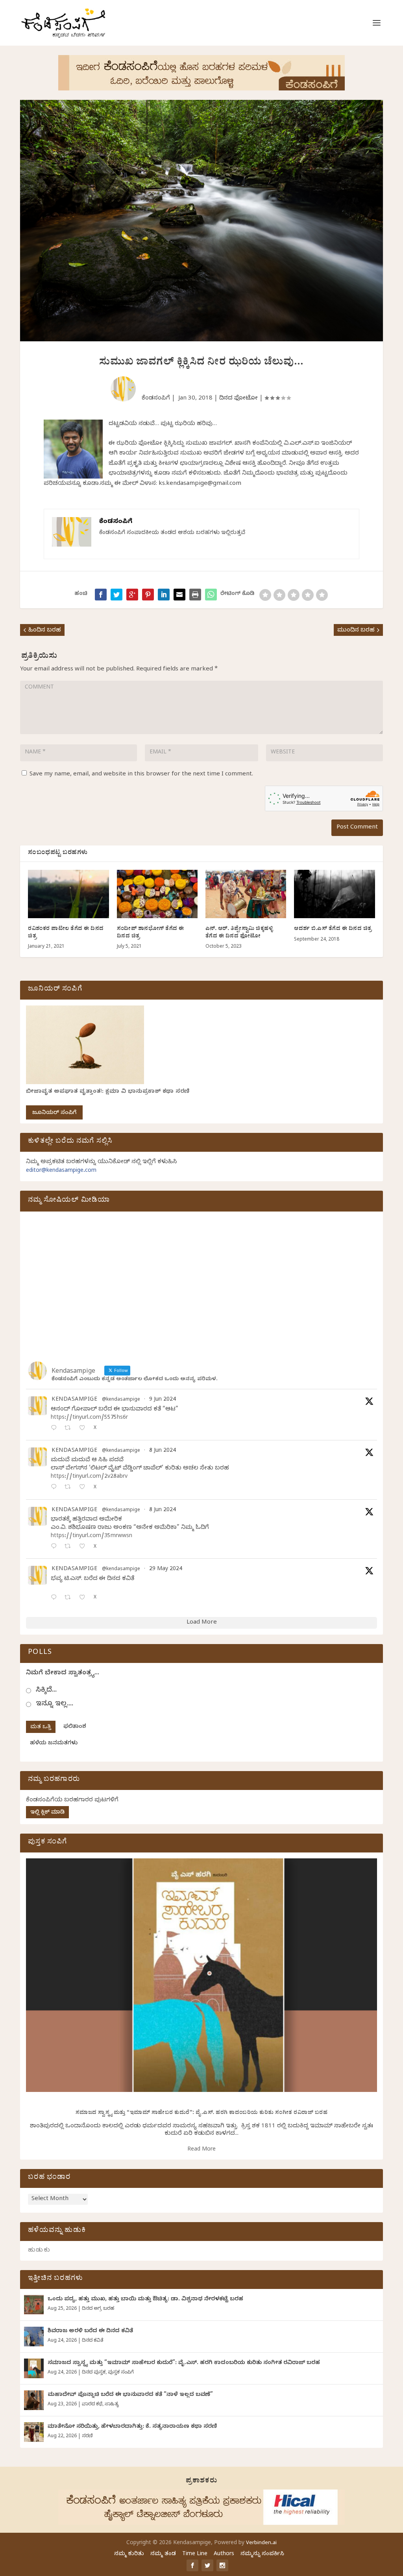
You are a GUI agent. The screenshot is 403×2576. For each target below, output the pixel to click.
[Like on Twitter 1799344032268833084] (84, 1547)
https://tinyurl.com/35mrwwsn (92, 1537)
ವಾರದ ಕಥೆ (92, 2405)
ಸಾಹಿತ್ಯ (112, 2405)
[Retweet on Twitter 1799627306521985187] (70, 1429)
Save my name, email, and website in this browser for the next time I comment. (141, 775)
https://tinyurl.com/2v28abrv (89, 1477)
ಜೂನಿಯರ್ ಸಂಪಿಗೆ (54, 1113)
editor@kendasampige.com (61, 1171)
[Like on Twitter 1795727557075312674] (84, 1598)
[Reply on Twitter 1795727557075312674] (55, 1598)
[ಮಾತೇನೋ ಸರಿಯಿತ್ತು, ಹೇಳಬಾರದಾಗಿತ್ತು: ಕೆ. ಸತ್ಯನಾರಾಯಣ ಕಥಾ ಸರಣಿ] (34, 2432)
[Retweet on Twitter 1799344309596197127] (70, 1488)
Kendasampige (74, 1400)
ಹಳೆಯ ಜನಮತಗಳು (54, 1744)
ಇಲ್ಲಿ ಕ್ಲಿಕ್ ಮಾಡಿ (47, 1813)
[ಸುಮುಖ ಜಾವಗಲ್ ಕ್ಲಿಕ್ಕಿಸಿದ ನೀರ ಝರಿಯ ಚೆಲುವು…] (211, 595)
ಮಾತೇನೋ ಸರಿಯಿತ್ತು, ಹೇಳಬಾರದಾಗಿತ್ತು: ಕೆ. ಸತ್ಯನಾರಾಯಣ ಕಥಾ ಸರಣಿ (132, 2427)
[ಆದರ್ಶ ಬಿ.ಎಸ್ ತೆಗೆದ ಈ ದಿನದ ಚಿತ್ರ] (334, 894)
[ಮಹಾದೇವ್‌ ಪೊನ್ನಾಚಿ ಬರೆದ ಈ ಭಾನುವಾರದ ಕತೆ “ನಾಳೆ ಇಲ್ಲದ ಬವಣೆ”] (34, 2400)
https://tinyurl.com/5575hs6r (89, 1418)
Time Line (195, 2555)
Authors (224, 2555)
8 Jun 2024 (163, 1451)
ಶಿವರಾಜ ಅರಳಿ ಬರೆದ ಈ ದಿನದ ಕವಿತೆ (90, 2332)
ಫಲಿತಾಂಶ (75, 1727)
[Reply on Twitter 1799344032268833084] (55, 1547)
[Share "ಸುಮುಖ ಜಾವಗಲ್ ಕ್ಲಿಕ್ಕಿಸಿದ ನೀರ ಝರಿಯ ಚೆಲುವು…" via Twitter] (116, 595)
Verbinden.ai (261, 2543)
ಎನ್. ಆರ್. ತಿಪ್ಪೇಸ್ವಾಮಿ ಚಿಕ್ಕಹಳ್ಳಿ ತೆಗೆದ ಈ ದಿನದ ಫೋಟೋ (239, 933)
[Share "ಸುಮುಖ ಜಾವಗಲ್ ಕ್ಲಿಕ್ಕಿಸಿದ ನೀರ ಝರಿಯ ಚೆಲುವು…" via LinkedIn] (164, 595)
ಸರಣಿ (87, 2436)
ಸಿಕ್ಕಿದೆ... (46, 1691)
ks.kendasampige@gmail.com (200, 484)
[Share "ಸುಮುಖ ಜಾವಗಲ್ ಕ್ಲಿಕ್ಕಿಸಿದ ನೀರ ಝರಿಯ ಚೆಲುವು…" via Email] (179, 595)
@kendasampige (121, 1400)
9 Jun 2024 (163, 1400)
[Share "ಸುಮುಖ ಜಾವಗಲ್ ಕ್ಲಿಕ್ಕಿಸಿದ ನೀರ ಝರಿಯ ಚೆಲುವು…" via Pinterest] (148, 595)
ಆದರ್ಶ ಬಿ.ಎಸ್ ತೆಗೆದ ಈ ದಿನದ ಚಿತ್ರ (333, 929)
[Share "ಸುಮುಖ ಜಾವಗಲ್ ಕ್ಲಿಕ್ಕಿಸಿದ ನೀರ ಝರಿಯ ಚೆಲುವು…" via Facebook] (101, 595)
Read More (201, 2150)
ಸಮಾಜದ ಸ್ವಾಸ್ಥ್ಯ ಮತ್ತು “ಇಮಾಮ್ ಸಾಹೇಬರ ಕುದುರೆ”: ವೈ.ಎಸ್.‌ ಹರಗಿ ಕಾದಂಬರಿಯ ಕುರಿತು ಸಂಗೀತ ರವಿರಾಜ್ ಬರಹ (202, 2113)
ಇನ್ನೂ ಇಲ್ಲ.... (55, 1704)
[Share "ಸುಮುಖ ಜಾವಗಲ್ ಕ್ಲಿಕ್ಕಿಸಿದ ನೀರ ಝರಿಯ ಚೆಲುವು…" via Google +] (132, 595)
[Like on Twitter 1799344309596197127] (84, 1488)
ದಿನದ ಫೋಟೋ (238, 399)
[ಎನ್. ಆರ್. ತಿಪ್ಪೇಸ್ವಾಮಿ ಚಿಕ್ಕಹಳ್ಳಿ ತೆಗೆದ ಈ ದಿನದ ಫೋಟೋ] (246, 894)
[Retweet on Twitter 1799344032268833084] (70, 1547)
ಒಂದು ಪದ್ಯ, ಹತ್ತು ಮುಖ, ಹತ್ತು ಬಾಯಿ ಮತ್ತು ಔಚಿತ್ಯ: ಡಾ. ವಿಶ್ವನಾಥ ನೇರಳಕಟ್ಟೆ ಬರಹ (145, 2300)
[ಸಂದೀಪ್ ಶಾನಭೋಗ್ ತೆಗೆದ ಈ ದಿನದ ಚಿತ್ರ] (157, 894)
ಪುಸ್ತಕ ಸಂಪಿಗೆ (121, 2373)
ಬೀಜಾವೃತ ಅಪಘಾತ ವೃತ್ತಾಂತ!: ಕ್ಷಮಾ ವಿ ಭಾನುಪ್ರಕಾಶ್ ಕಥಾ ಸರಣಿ (108, 1092)
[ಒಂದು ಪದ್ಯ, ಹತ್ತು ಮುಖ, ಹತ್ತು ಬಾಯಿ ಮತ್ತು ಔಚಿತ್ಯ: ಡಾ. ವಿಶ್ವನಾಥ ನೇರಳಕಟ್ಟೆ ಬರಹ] (34, 2305)
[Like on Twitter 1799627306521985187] (84, 1429)
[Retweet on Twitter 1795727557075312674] (70, 1598)
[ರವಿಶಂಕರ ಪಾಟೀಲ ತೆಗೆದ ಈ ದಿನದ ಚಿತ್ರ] (68, 894)
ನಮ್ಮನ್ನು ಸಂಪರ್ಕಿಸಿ (262, 2555)
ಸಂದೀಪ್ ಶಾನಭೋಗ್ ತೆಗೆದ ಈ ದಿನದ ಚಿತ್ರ (151, 933)
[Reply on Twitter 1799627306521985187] (55, 1429)
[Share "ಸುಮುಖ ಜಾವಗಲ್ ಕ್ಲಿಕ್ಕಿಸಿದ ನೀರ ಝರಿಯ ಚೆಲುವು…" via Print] (195, 595)
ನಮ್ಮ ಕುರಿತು (129, 2555)
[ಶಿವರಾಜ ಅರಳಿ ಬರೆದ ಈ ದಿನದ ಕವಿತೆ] (34, 2337)
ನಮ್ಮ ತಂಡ (163, 2555)
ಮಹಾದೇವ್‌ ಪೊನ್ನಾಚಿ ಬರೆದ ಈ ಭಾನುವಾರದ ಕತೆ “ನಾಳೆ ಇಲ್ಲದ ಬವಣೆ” (130, 2395)
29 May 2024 (166, 1570)
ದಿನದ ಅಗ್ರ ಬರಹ (98, 2309)
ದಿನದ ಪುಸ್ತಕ (94, 2373)
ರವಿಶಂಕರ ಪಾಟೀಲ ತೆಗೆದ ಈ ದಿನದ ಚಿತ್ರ (66, 933)
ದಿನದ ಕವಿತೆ (92, 2341)
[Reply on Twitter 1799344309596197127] (55, 1488)
